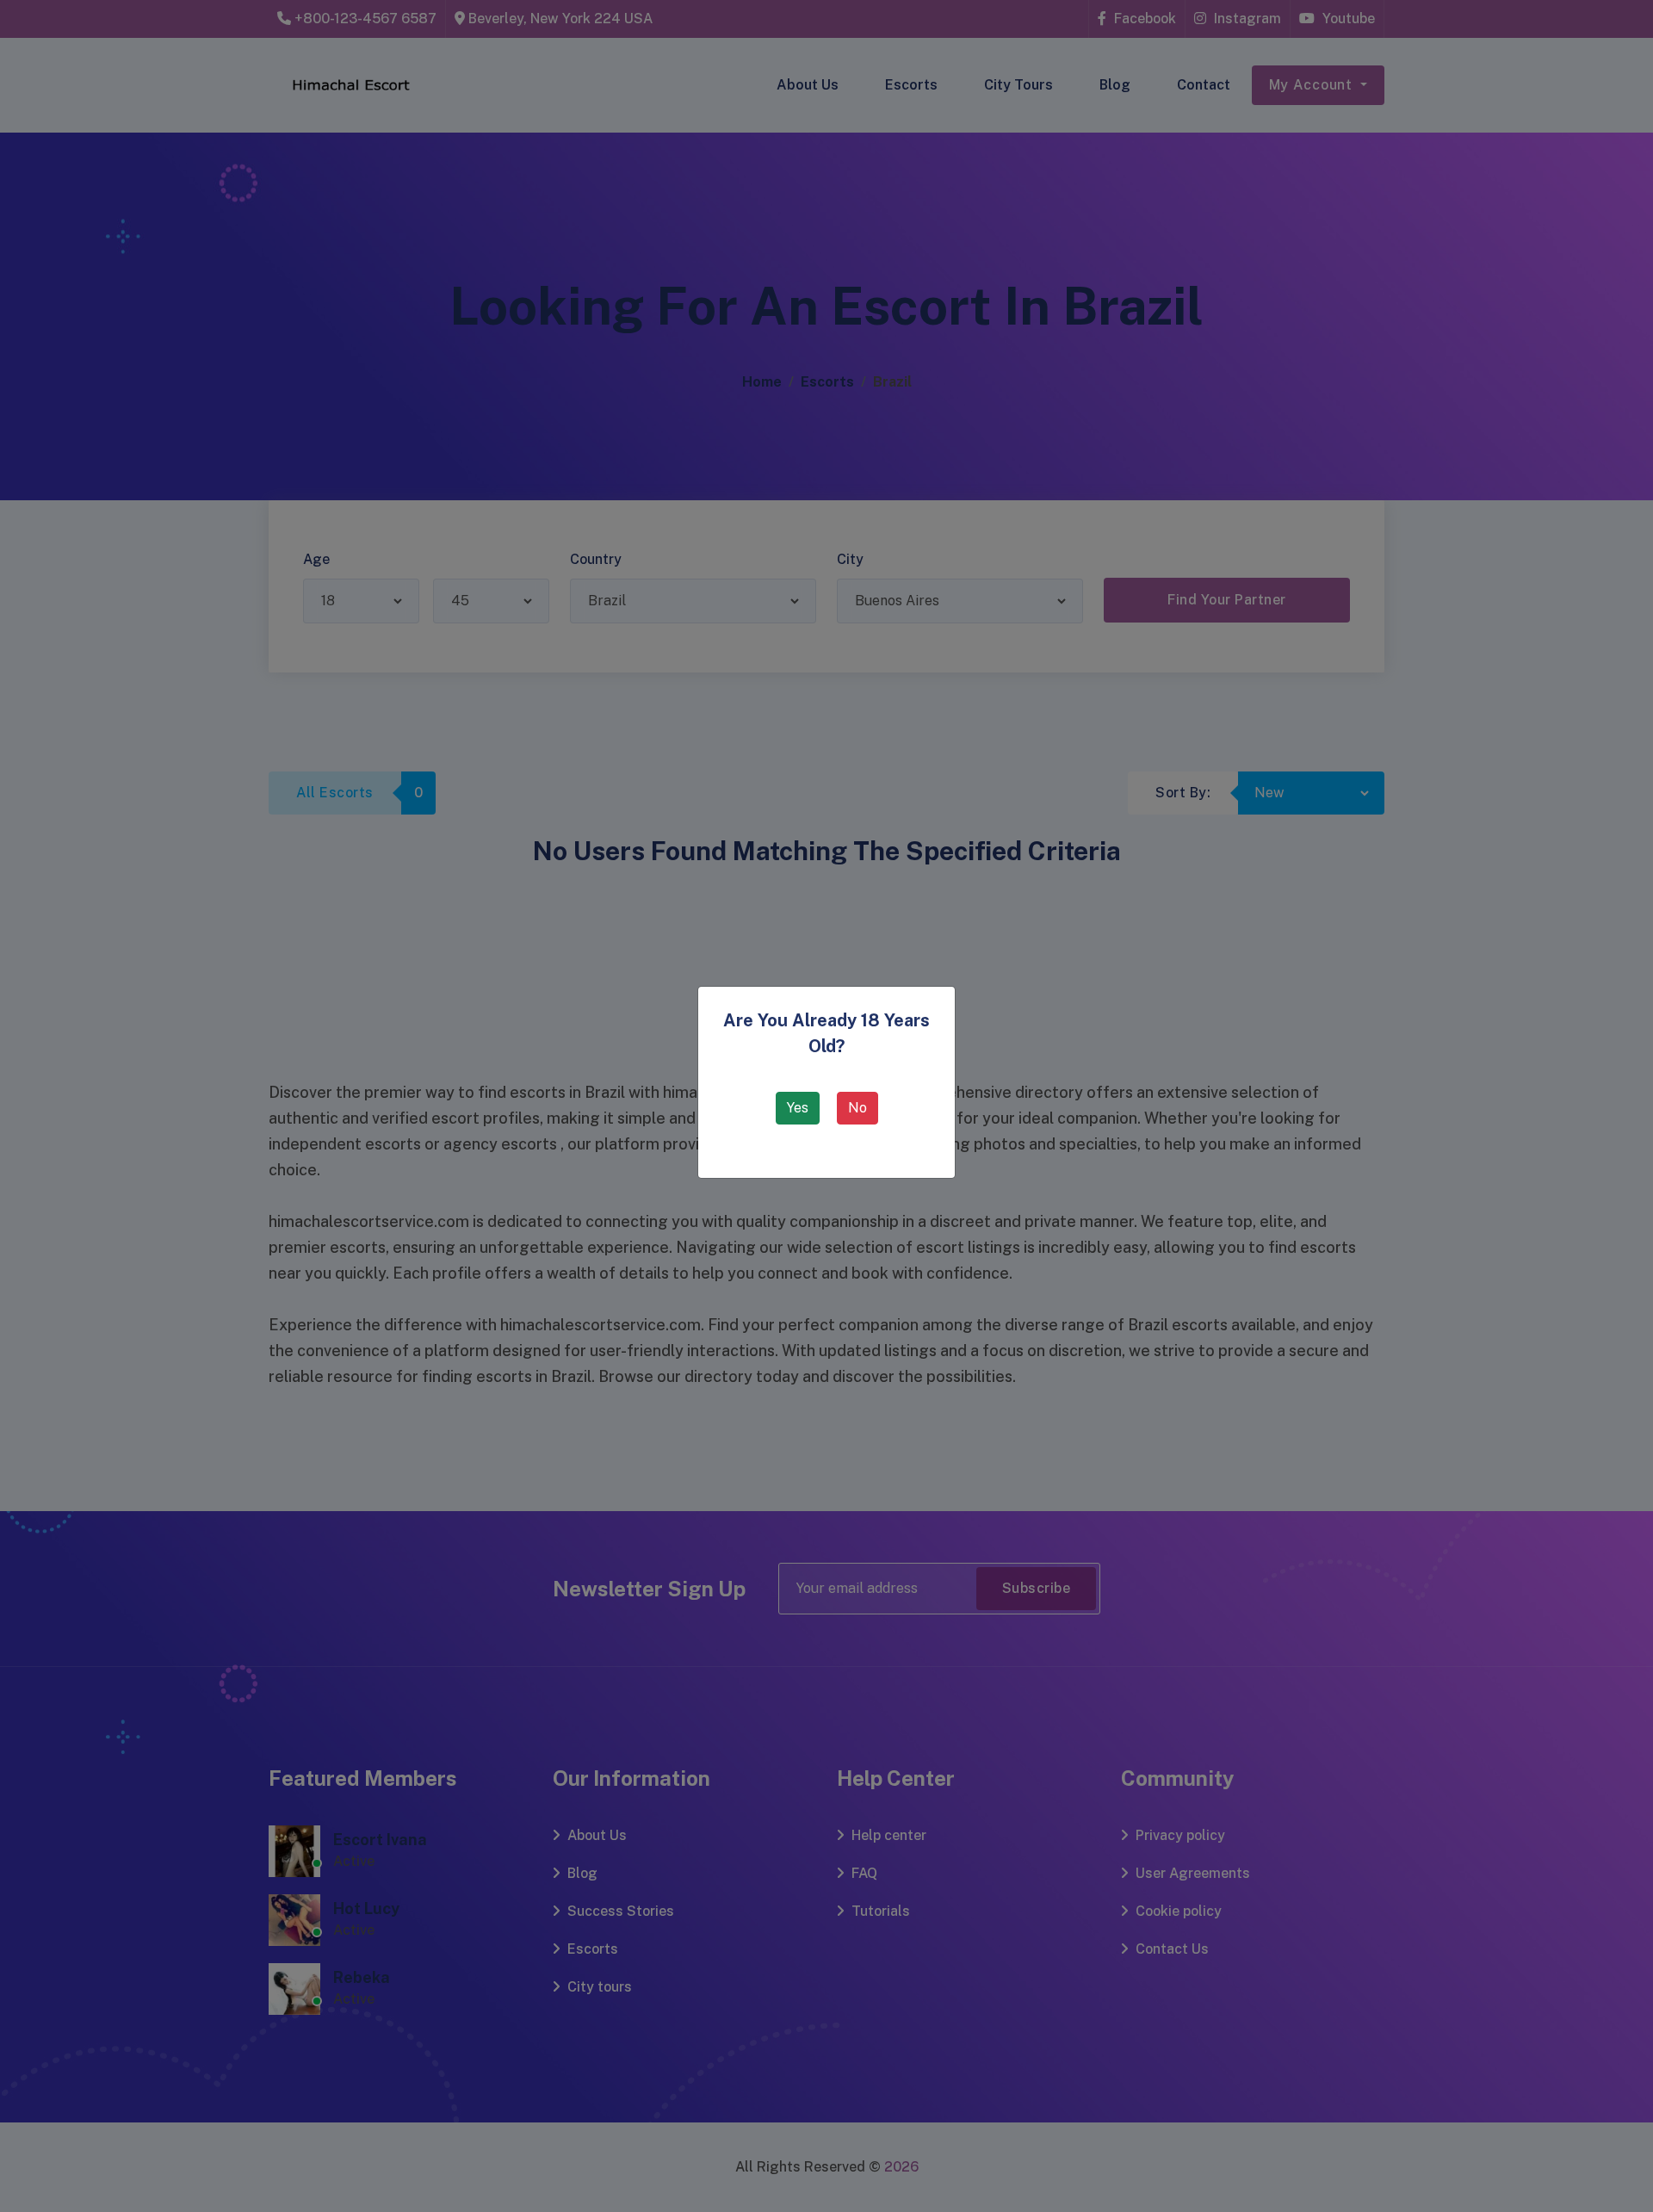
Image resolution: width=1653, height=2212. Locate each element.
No (857, 1108)
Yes (798, 1108)
